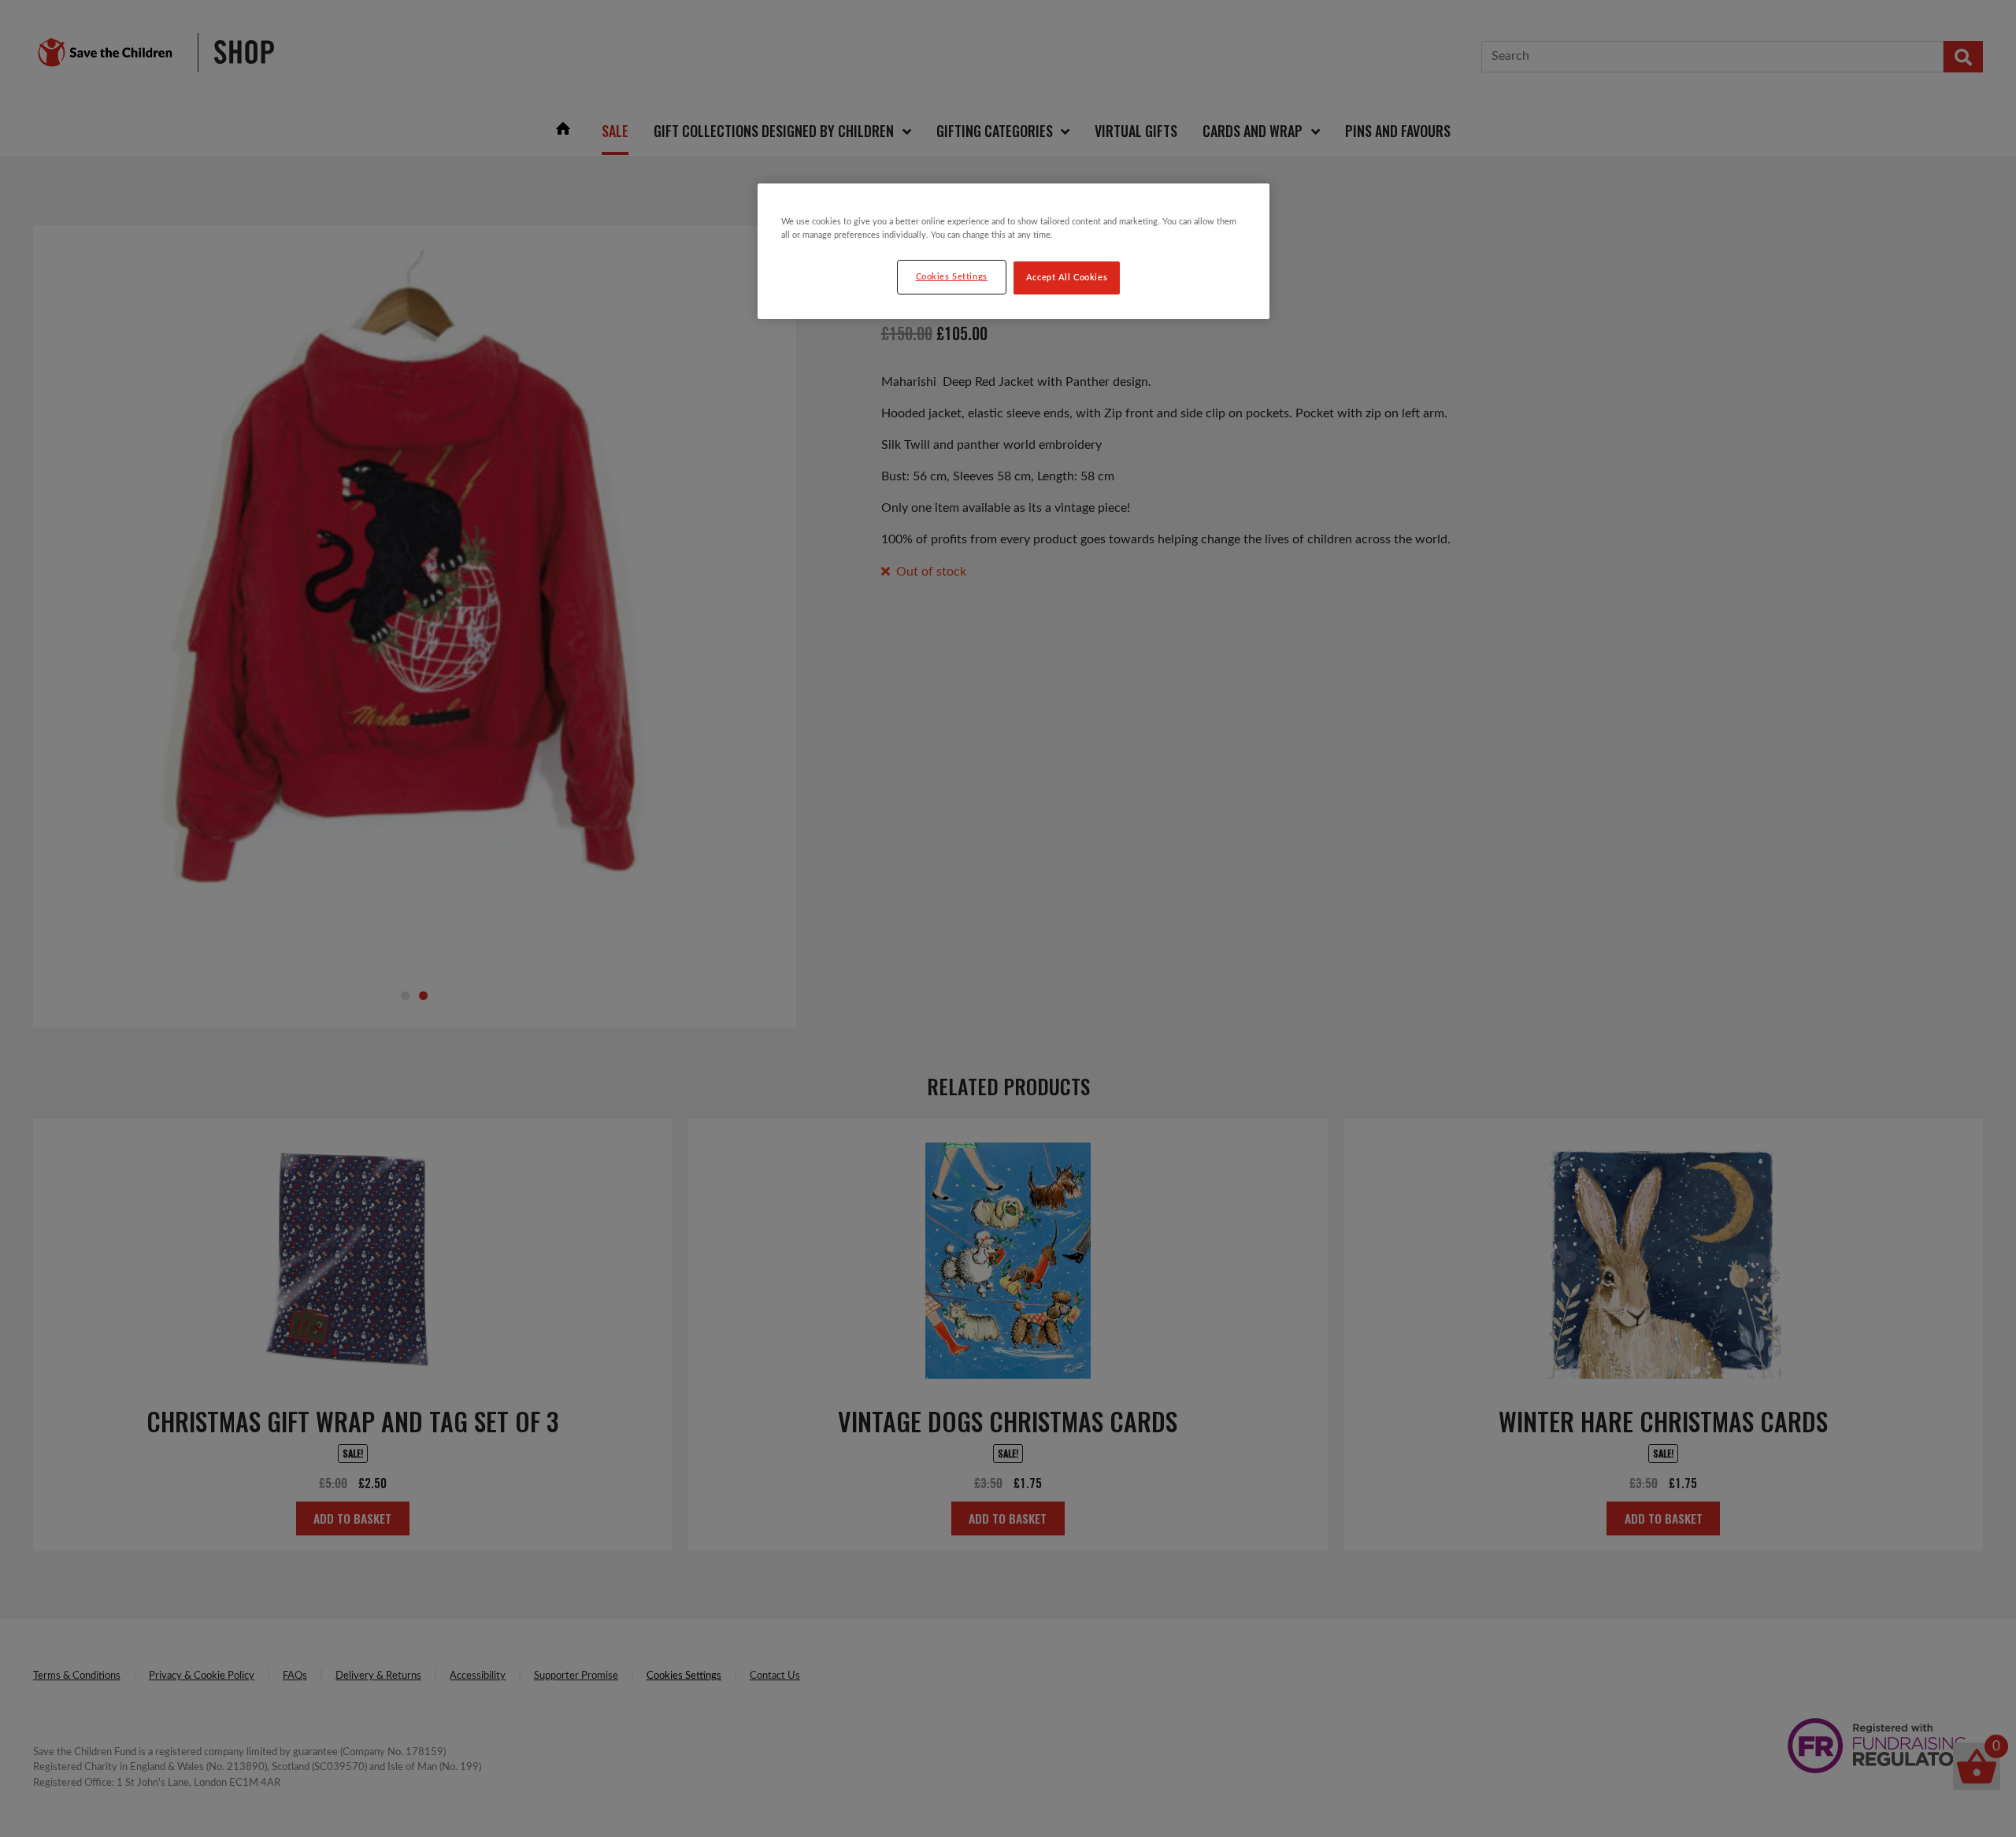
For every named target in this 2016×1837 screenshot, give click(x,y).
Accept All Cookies (1067, 278)
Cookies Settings (952, 277)
